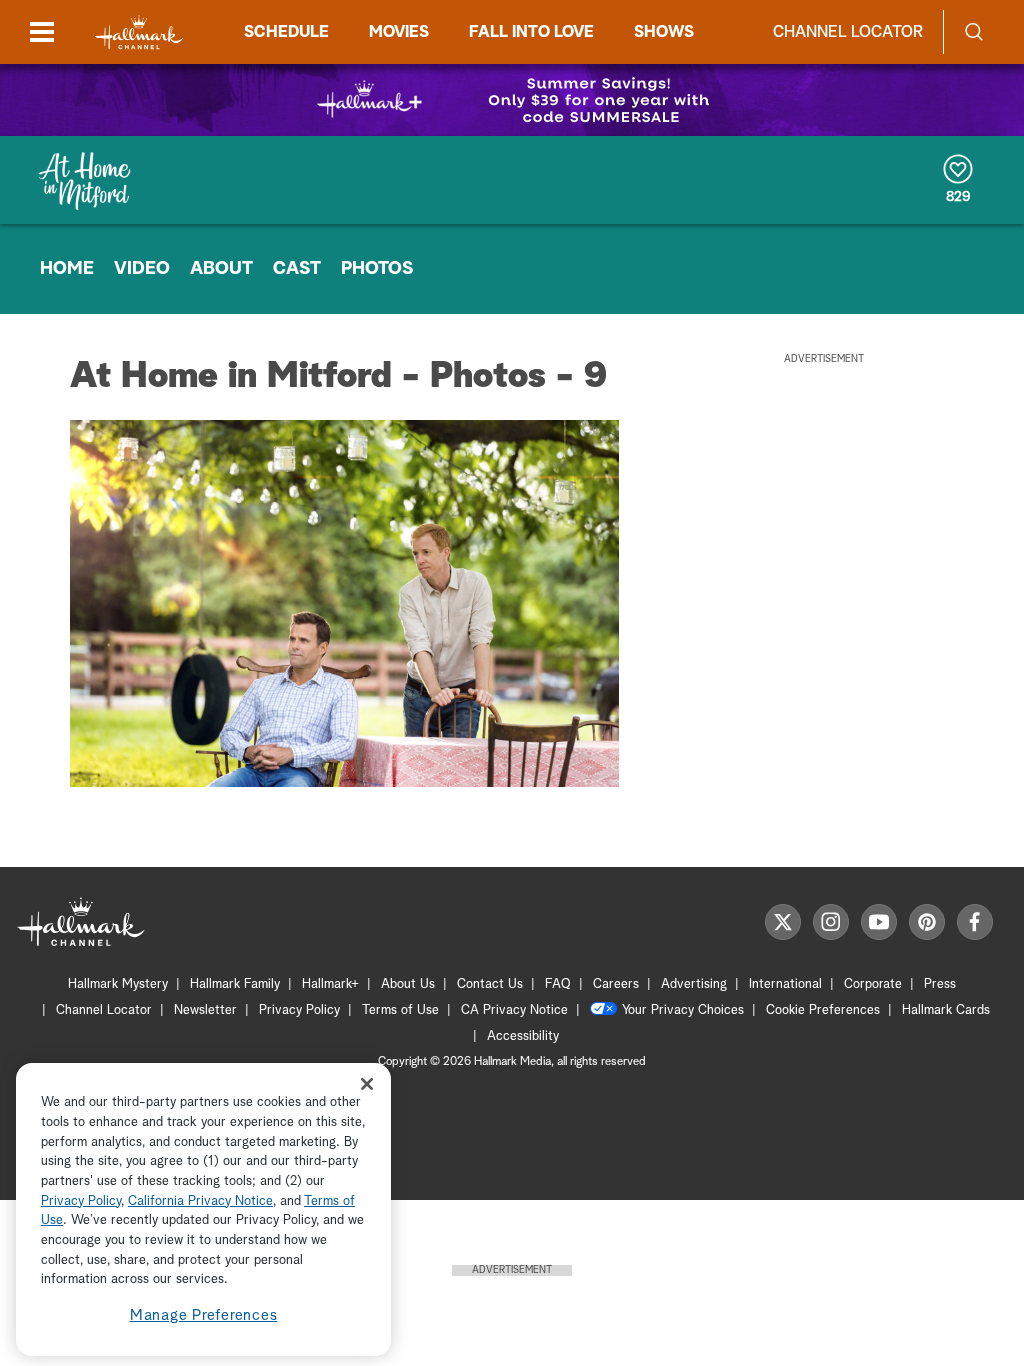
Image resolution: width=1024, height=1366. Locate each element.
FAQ (558, 984)
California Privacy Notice (200, 1201)
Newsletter (205, 1010)
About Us (408, 984)
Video (142, 269)
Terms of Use (400, 1010)
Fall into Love (531, 32)
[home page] (139, 32)
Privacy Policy (299, 1010)
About (221, 269)
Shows (664, 32)
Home (67, 269)
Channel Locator (848, 32)
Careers (616, 984)
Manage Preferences (204, 1315)
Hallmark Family (235, 984)
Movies (399, 32)
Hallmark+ (330, 984)
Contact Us (490, 984)
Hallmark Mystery (118, 984)
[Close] (367, 1083)
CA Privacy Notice (514, 1010)
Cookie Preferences (823, 1010)
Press (940, 984)
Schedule (286, 32)
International (785, 984)
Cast (297, 269)
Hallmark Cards (946, 1010)
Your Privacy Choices (683, 1010)
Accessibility (523, 1036)
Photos (377, 269)
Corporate (873, 984)
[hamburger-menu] (42, 32)
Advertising (694, 984)
